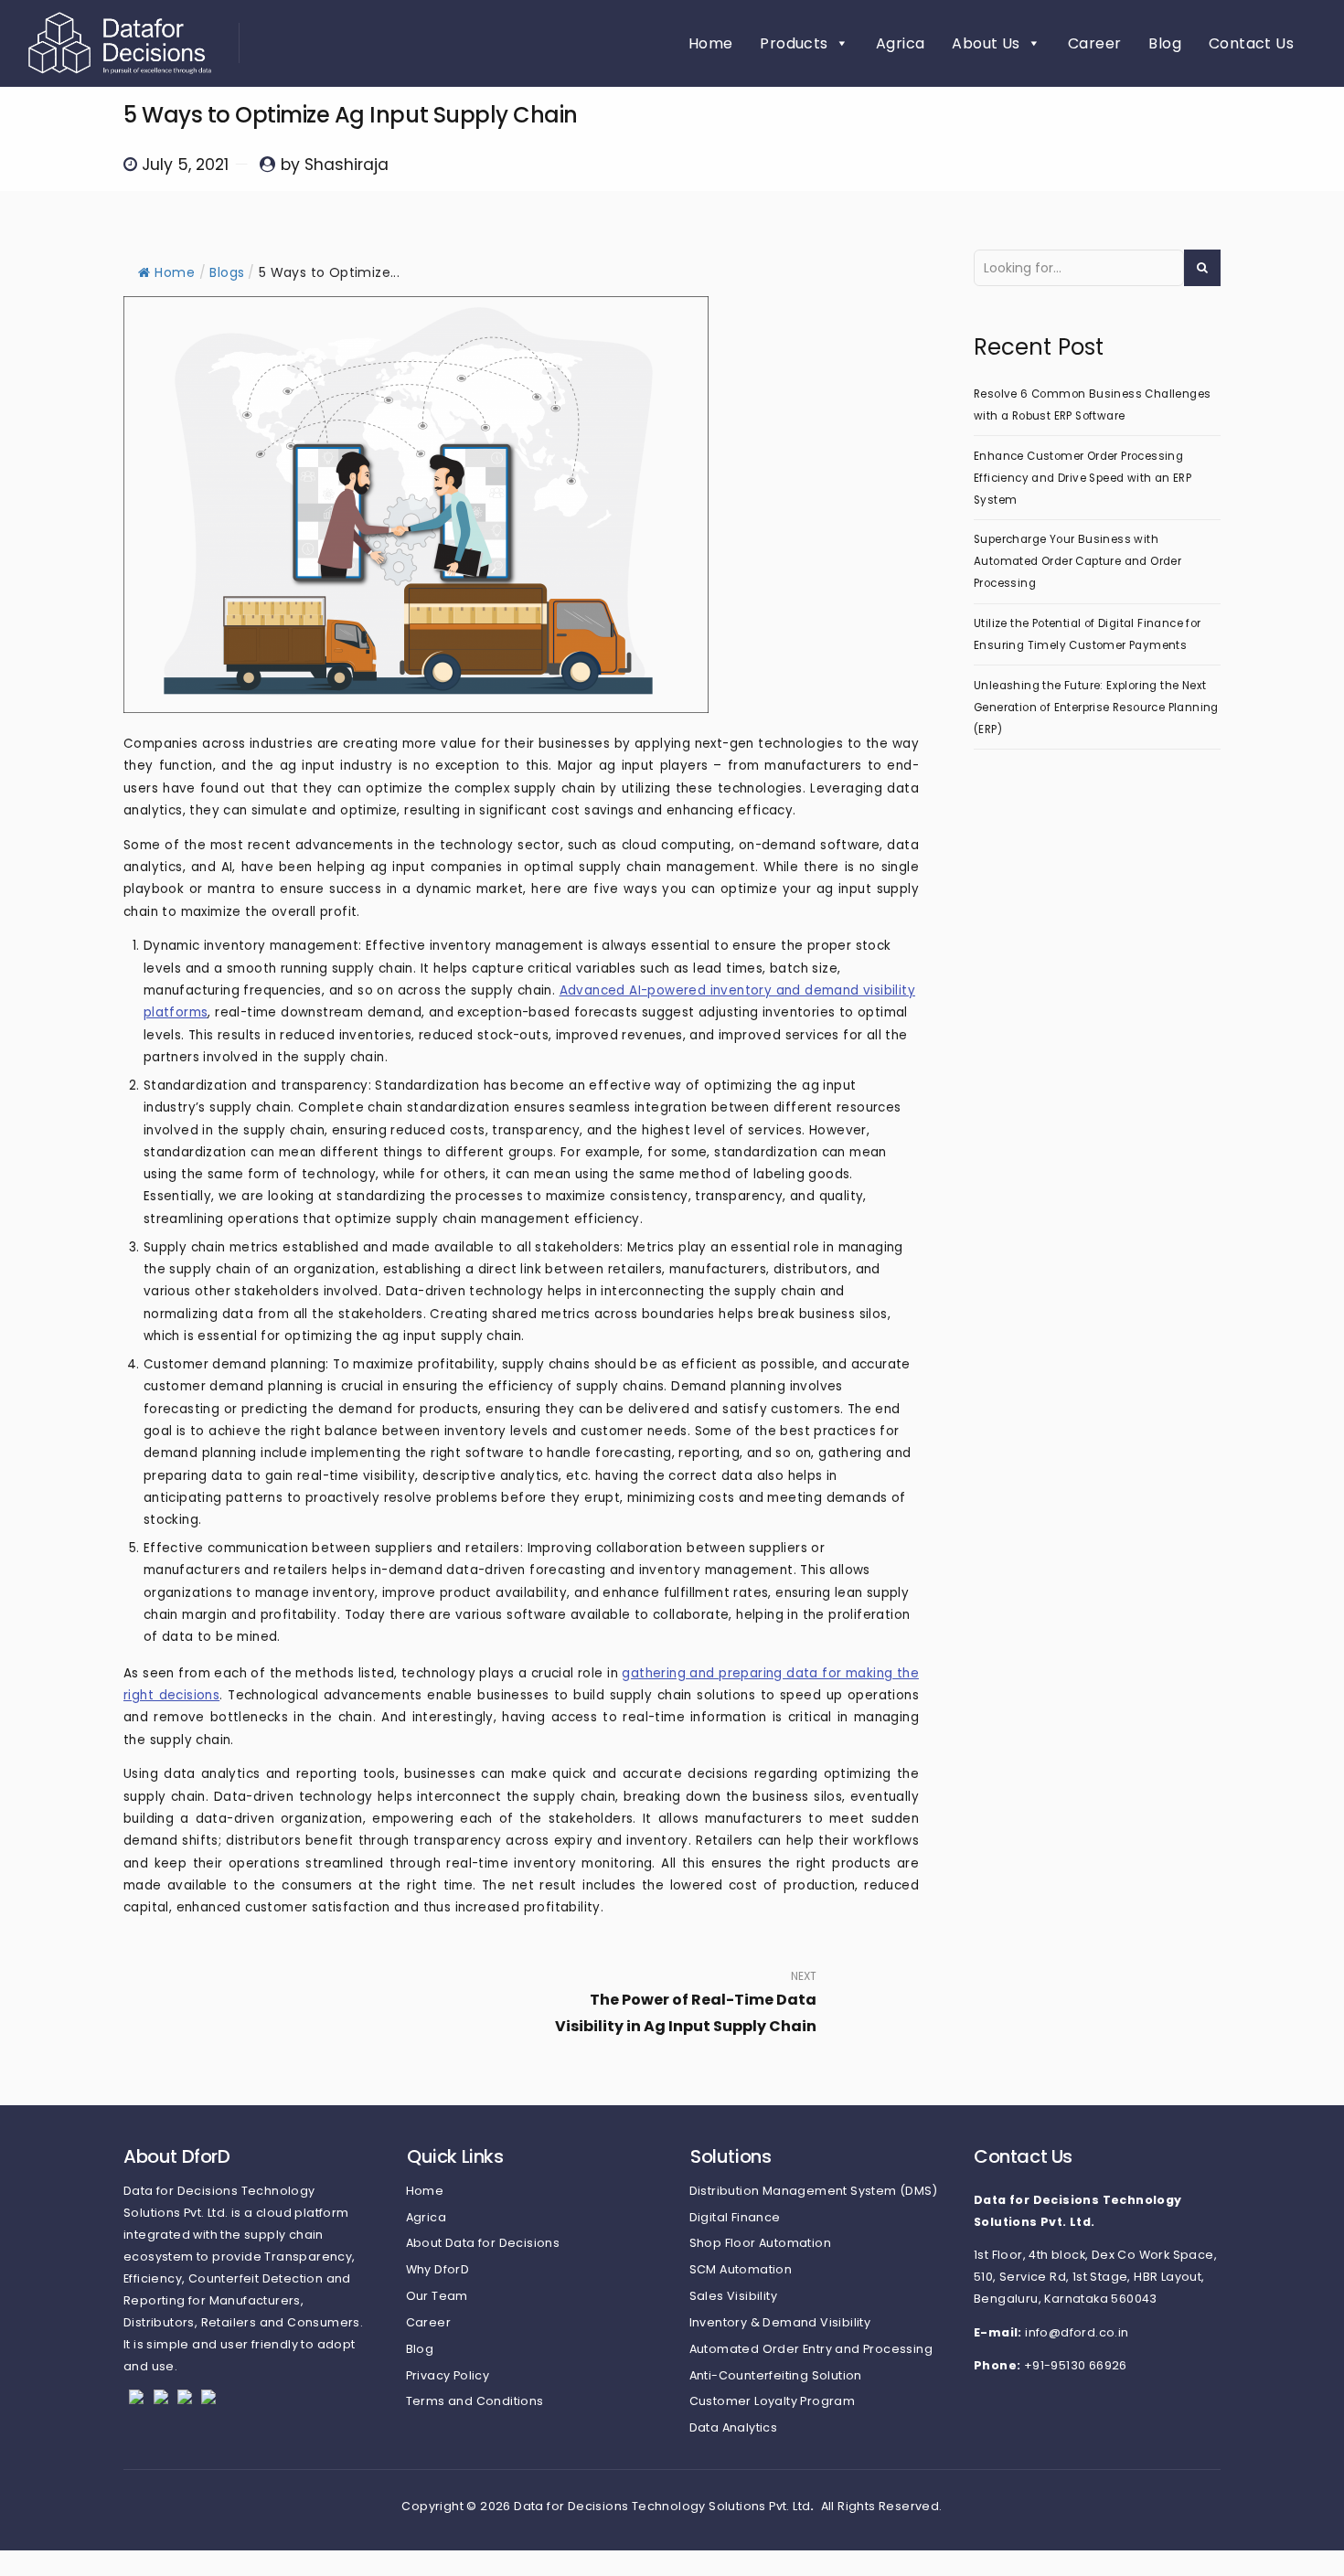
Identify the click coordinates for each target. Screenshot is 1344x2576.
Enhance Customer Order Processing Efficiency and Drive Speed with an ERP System (1083, 478)
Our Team (437, 2296)
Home (711, 43)
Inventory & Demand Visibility (780, 2322)
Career (1094, 43)
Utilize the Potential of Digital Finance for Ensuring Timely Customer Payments (1088, 634)
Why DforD (438, 2269)
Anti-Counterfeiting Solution (776, 2375)
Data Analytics (734, 2427)
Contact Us (1251, 43)
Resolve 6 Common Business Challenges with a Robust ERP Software (1092, 405)
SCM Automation (741, 2269)
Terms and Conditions (475, 2401)
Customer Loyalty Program (773, 2401)
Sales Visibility (733, 2296)
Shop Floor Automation (760, 2243)
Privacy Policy (448, 2375)
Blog (1165, 43)
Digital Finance (735, 2217)
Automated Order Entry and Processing (811, 2349)
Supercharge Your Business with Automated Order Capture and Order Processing (1077, 561)
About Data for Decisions (483, 2243)
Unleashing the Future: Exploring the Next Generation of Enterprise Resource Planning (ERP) (1096, 708)
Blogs (227, 272)
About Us (986, 43)
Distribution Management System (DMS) (813, 2191)
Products (794, 43)
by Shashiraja (335, 165)
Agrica (900, 43)
